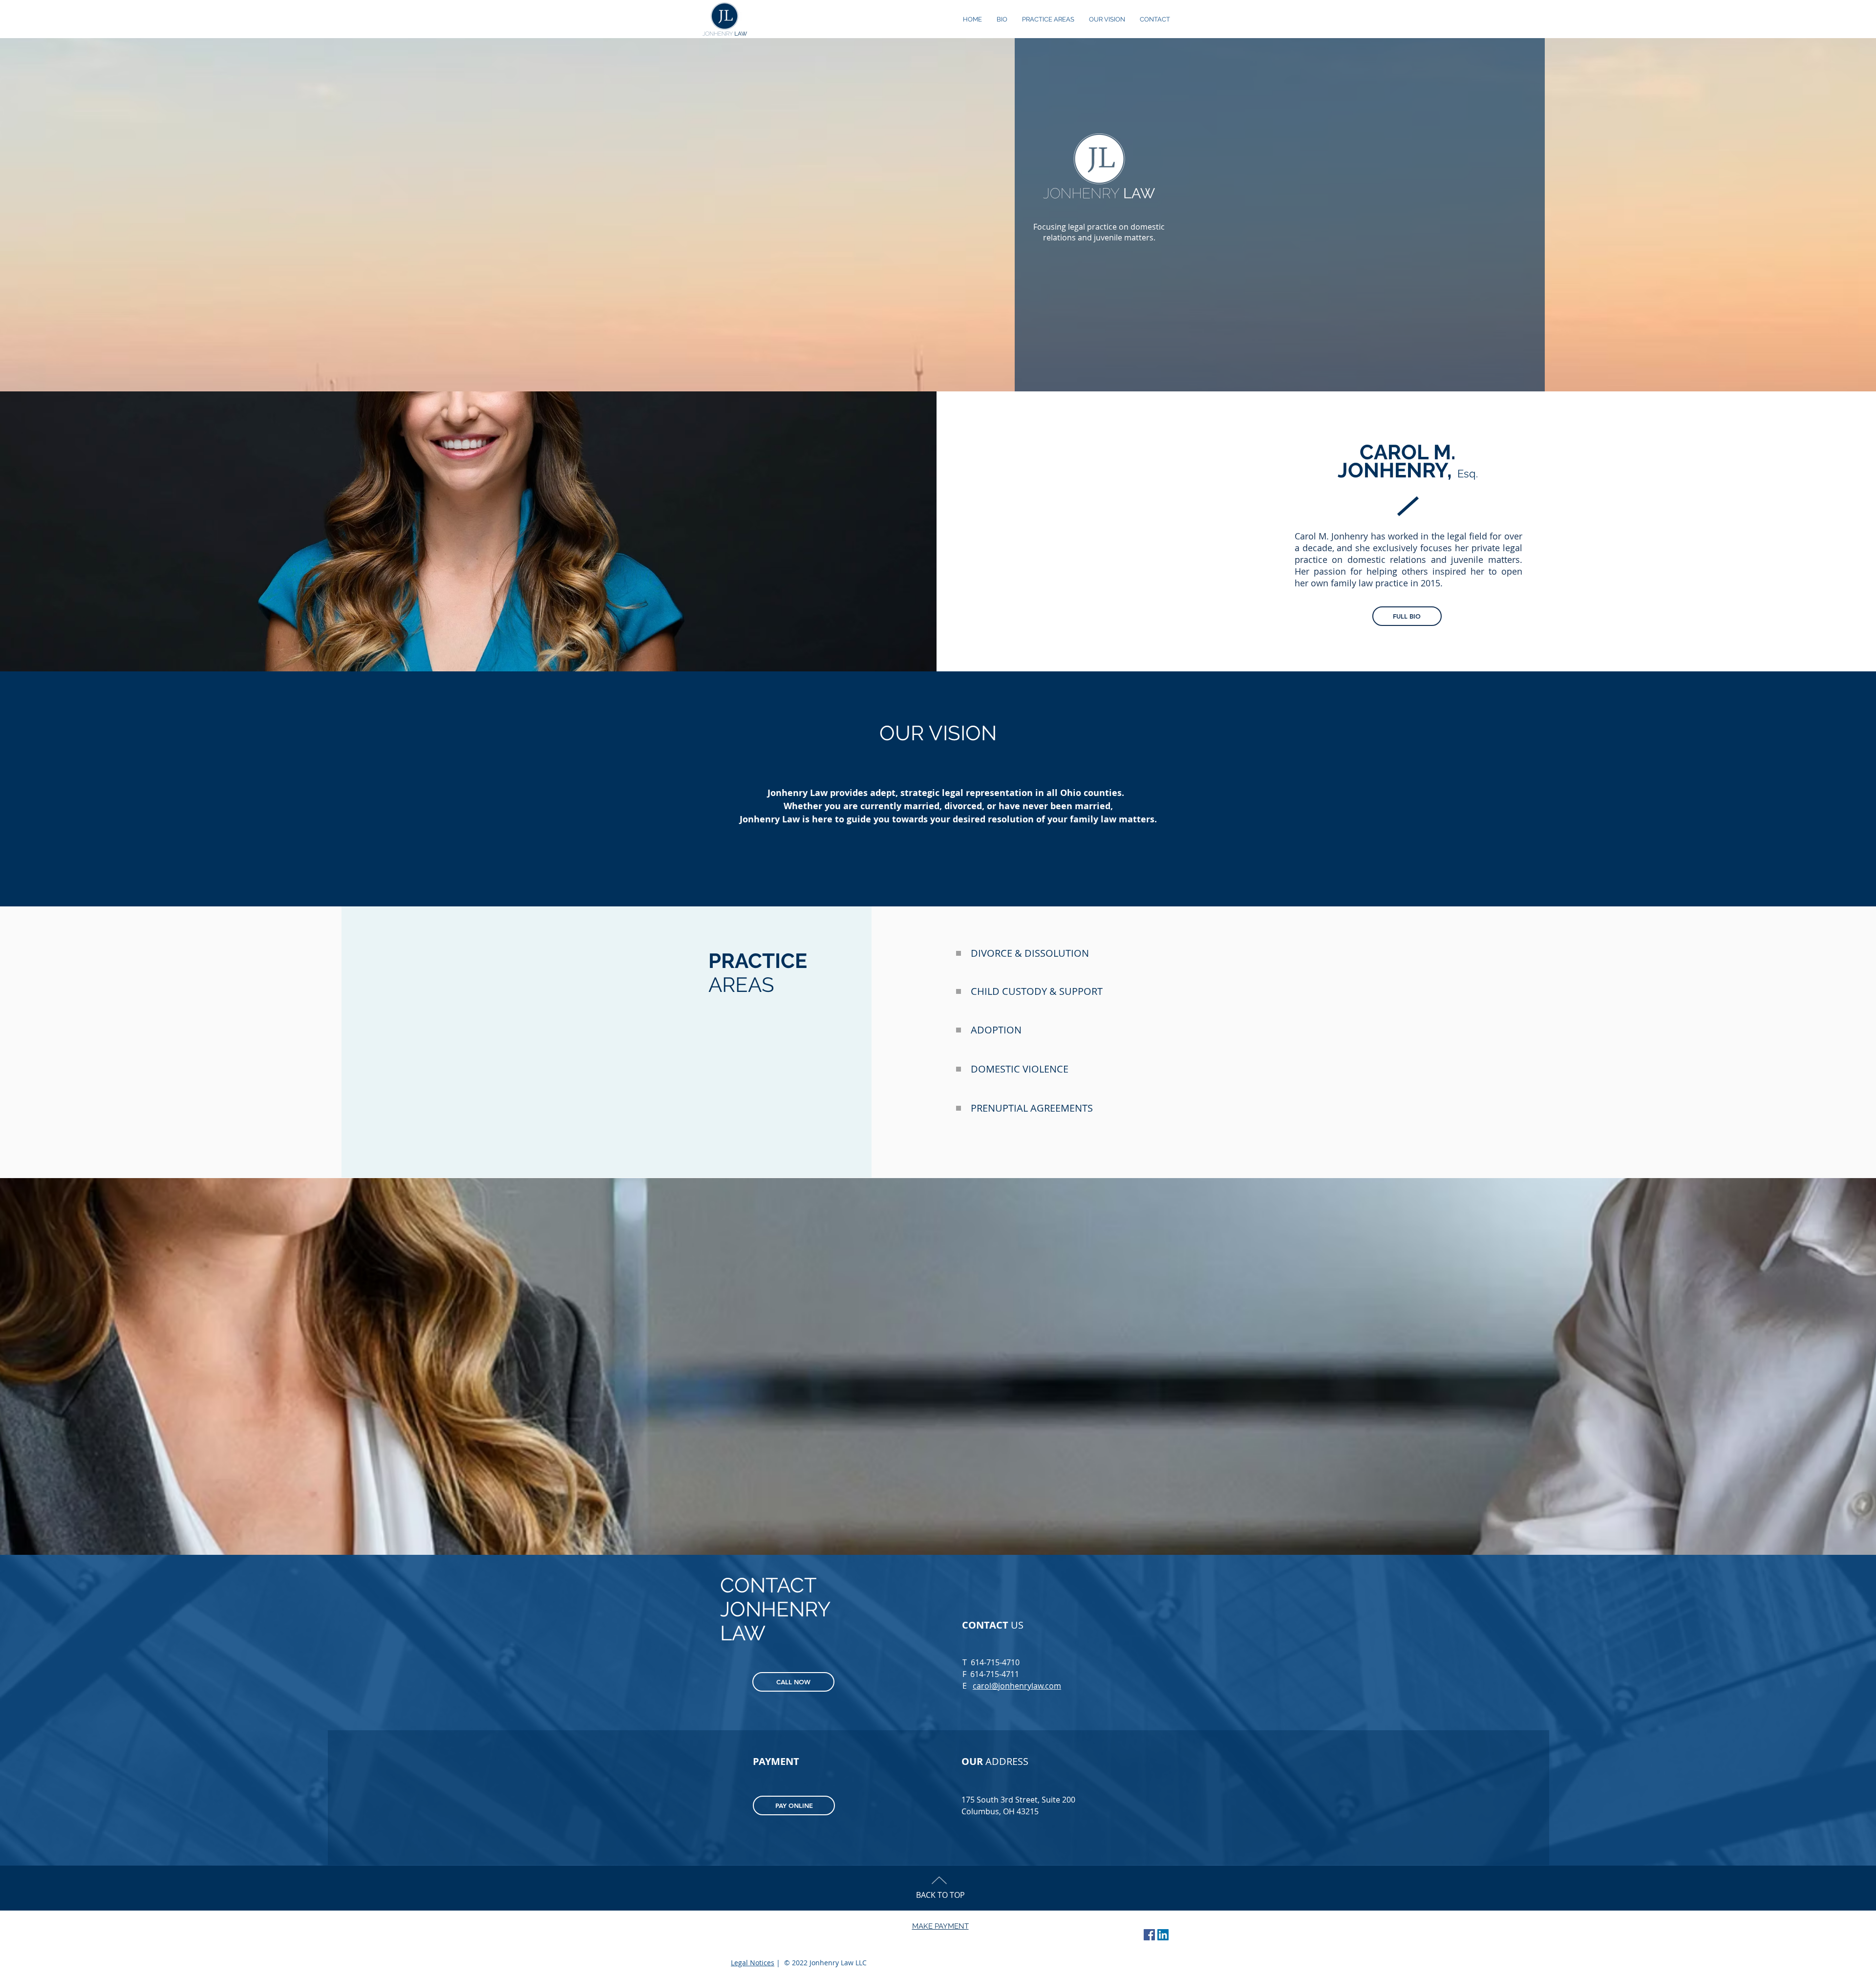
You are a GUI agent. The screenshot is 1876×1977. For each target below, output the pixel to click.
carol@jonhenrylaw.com (1017, 1686)
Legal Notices (753, 1963)
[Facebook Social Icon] (1149, 1935)
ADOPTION (996, 1030)
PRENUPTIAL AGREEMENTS (1032, 1108)
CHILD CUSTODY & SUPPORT (1037, 991)
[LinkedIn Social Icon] (1163, 1935)
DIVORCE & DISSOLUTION (1030, 953)
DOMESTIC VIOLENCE (1020, 1069)
